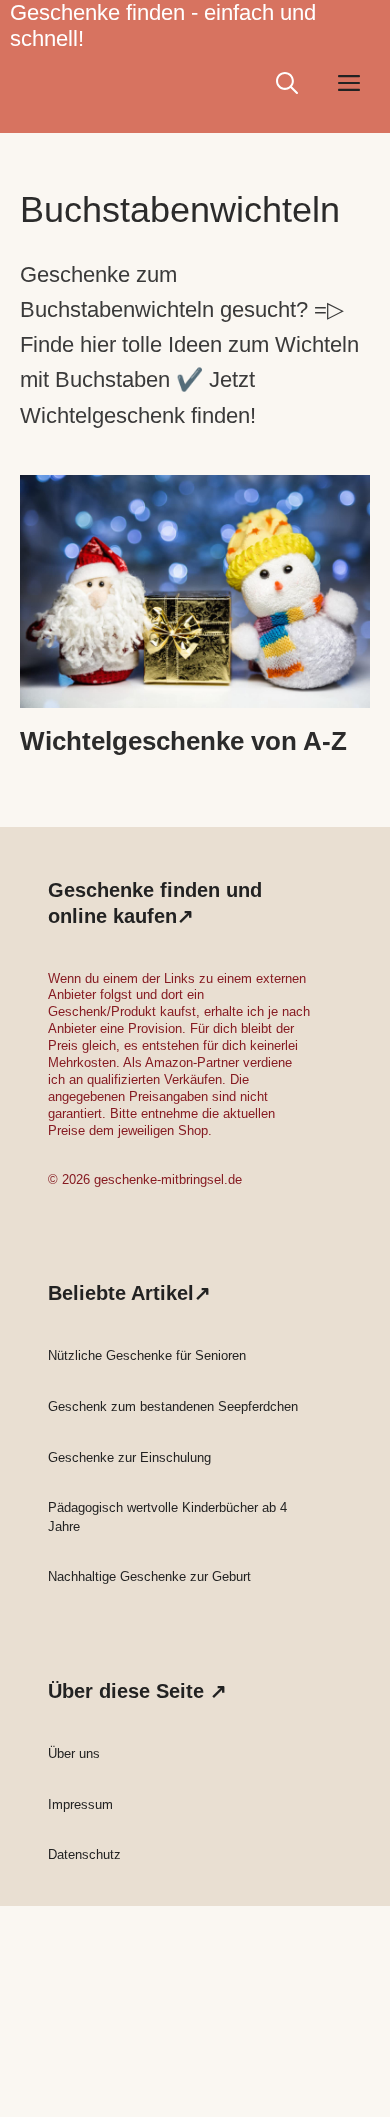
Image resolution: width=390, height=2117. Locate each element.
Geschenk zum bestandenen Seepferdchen (173, 1406)
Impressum (80, 1804)
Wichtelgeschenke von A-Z (183, 741)
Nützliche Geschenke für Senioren (147, 1355)
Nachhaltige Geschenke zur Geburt (149, 1576)
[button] (287, 83)
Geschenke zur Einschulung (129, 1457)
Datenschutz (84, 1854)
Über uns (74, 1753)
